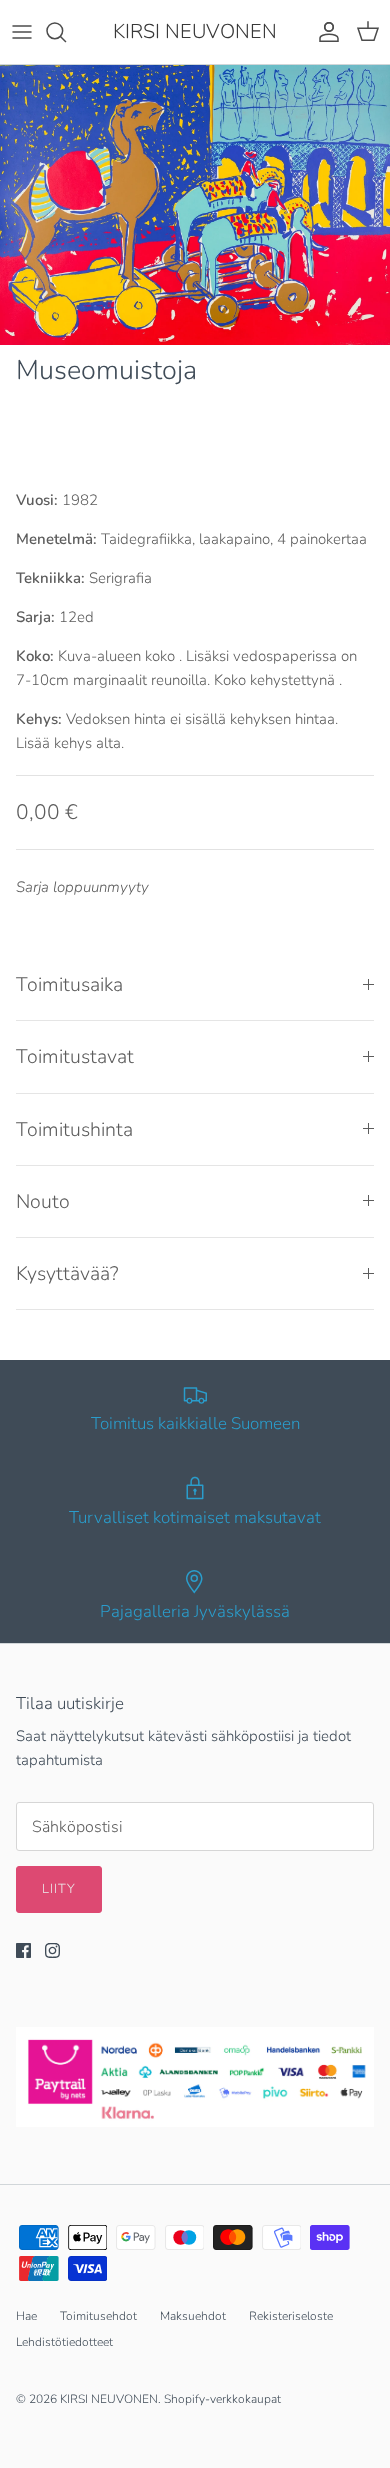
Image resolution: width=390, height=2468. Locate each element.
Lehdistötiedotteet (64, 2342)
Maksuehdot (193, 2316)
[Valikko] (22, 32)
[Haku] (66, 32)
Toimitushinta (74, 1129)
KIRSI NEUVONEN (109, 2399)
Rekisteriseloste (291, 2316)
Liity (59, 1889)
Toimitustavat (75, 1056)
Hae (26, 2316)
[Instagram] (52, 1950)
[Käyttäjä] (324, 32)
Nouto (43, 1201)
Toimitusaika (69, 984)
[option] (195, 205)
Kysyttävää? (67, 1273)
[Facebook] (23, 1950)
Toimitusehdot (98, 2316)
